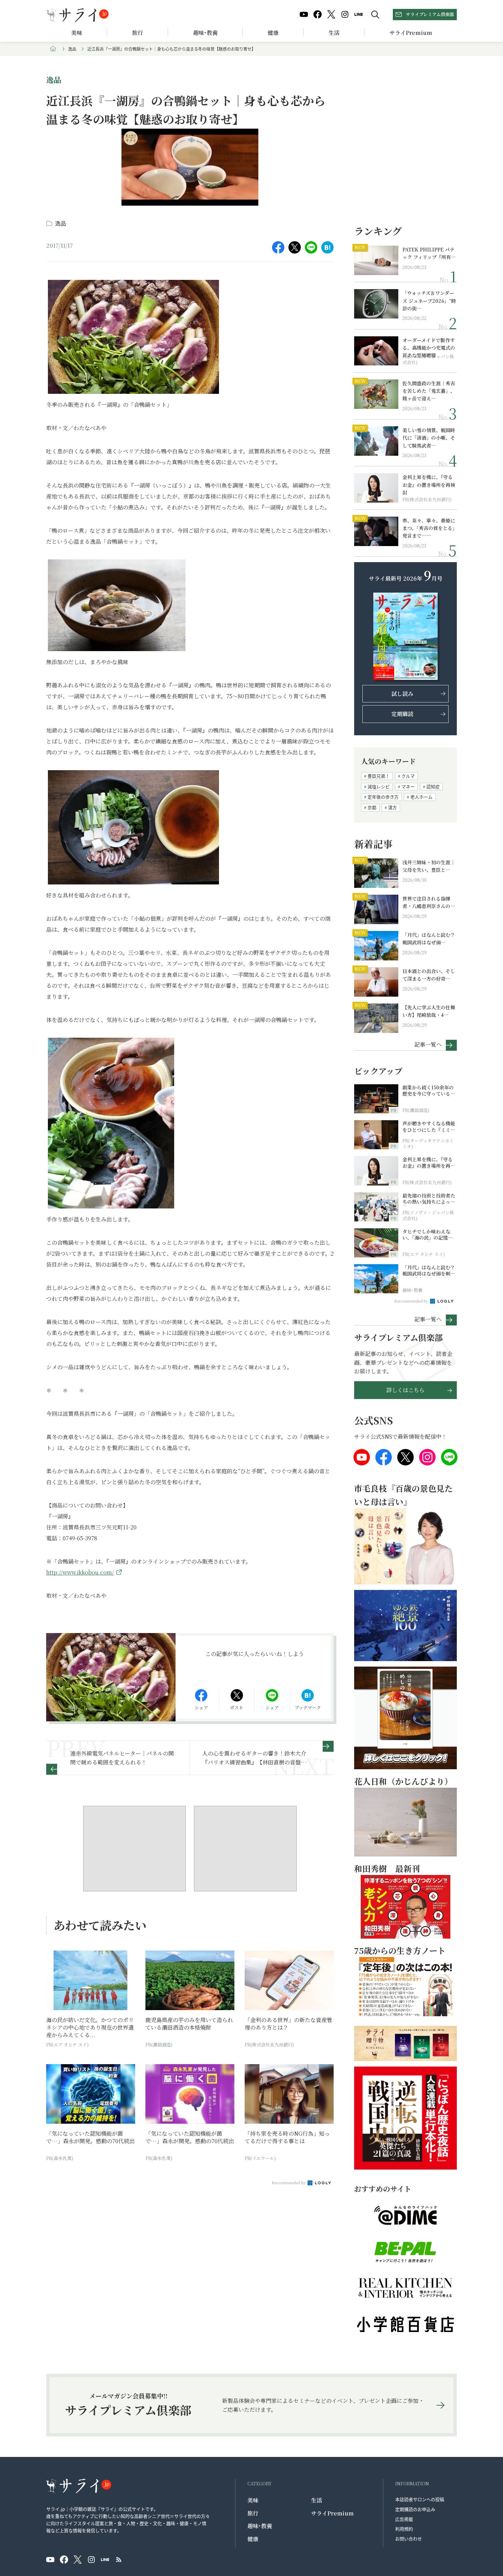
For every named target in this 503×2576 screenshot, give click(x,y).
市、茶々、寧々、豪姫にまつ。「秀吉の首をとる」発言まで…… (429, 528)
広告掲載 (404, 2519)
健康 (273, 33)
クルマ (408, 776)
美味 (77, 33)
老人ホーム (421, 797)
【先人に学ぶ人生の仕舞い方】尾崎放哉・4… (429, 1011)
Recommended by (289, 2183)
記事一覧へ (428, 1044)
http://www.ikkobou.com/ (80, 1572)
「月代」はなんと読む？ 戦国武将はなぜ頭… (429, 939)
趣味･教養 (205, 33)
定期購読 (402, 714)
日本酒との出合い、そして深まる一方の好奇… (429, 975)
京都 (372, 807)
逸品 (72, 49)
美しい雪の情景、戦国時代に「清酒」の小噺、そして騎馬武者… (429, 438)
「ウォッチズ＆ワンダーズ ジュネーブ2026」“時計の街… (429, 301)
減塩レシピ (379, 786)
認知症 (433, 786)
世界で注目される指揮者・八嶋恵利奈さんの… (429, 902)
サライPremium (332, 2513)
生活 (334, 33)
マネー (408, 786)
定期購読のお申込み (415, 2509)
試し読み (402, 694)
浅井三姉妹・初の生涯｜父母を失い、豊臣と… (429, 866)
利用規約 (404, 2529)
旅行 (138, 33)
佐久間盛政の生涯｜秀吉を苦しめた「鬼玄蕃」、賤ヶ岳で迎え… (429, 391)
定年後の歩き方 (383, 797)
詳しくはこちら (405, 1390)
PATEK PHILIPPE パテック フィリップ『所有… (429, 253)
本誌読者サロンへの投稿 (420, 2499)
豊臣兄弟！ (379, 776)
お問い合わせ (409, 2539)
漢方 (392, 807)
